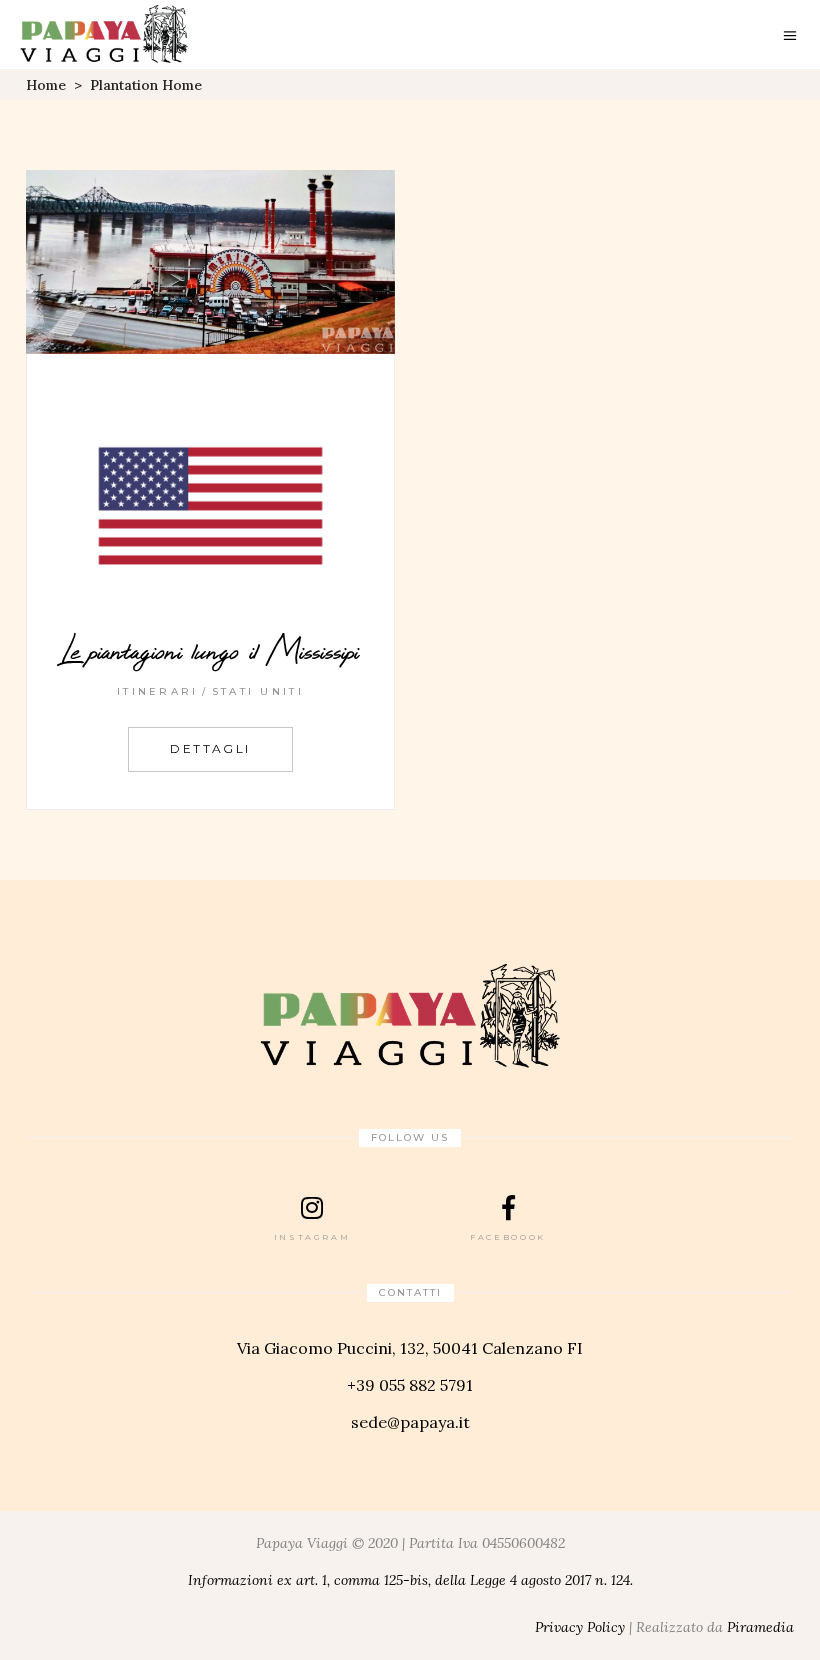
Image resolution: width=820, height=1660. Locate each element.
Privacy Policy (580, 1627)
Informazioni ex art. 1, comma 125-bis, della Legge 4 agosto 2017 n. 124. (410, 1580)
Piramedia (760, 1627)
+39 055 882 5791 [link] (410, 1385)
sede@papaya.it (410, 1422)
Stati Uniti (258, 691)
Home (46, 85)
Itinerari (158, 691)
